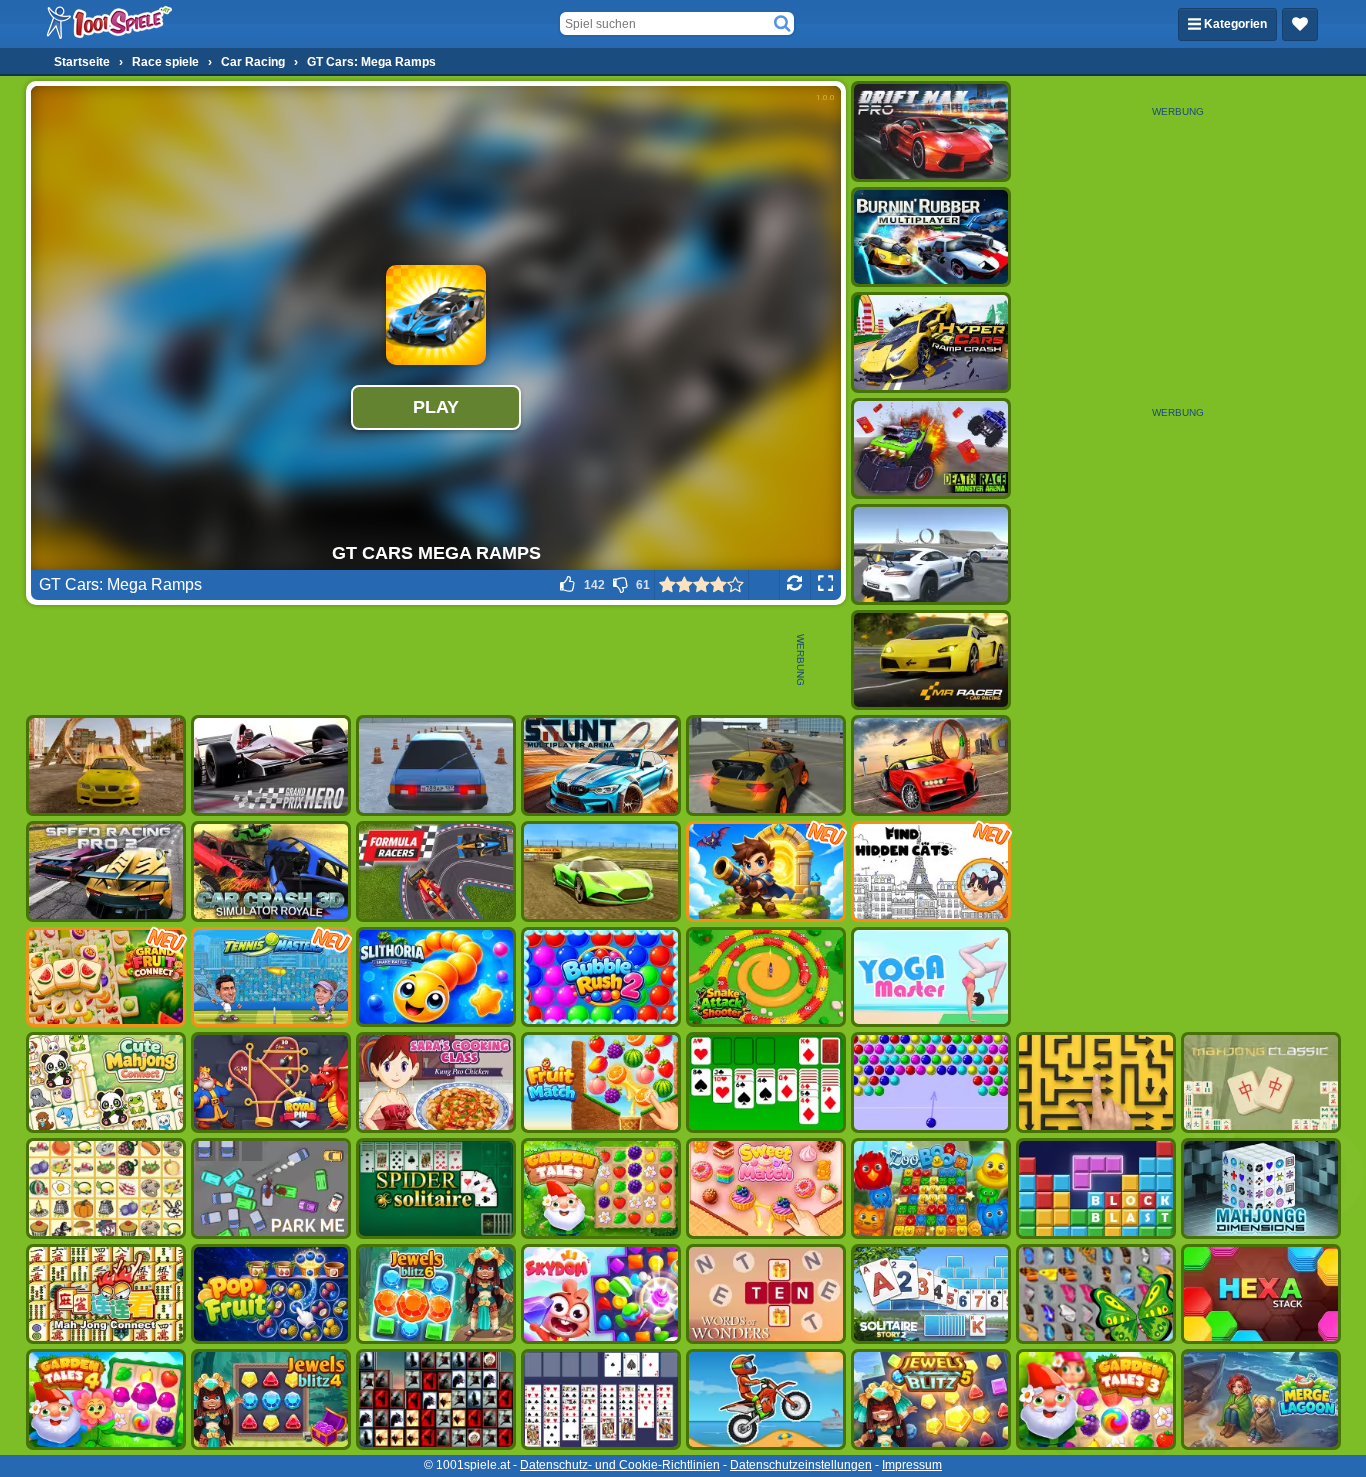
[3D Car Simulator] (766, 765)
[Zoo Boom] (931, 1188)
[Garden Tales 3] (1096, 1399)
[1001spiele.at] (110, 24)
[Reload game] (794, 585)
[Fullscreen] (825, 585)
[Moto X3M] (766, 1399)
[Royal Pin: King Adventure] (271, 1082)
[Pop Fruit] (271, 1294)
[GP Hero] (271, 765)
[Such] (782, 24)
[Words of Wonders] (766, 1294)
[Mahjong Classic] (1261, 1082)
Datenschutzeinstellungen (801, 1465)
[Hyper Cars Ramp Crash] (931, 342)
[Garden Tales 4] (106, 1399)
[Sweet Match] (766, 1188)
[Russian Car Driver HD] (436, 765)
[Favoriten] (1300, 24)
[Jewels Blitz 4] (271, 1399)
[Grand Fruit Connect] (106, 977)
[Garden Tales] (601, 1188)
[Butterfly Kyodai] (1096, 1294)
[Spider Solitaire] (436, 1188)
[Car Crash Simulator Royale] (271, 871)
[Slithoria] (436, 977)
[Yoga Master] (931, 977)
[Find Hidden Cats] (931, 871)
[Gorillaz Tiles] (436, 1399)
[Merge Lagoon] (1261, 1399)
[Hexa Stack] (1261, 1294)
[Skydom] (601, 1294)
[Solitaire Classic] (766, 1082)
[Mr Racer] (931, 660)
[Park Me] (271, 1188)
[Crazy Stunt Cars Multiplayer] (931, 554)
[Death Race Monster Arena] (931, 448)
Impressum (912, 1465)
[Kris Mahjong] (106, 1188)
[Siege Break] (766, 871)
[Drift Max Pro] (931, 131)
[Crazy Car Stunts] (106, 765)
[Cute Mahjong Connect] (106, 1082)
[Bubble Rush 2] (601, 977)
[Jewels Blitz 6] (436, 1294)
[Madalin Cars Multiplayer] (601, 871)
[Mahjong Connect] (106, 1294)
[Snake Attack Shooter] (766, 977)
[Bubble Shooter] (931, 1082)
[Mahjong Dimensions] (1261, 1188)
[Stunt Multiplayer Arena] (601, 765)
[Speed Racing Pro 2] (106, 871)
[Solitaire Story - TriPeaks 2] (931, 1294)
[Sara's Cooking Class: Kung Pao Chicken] (436, 1082)
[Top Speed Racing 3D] (931, 765)
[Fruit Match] (601, 1082)
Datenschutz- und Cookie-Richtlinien (620, 1465)
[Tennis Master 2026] (271, 977)
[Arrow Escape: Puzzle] (1096, 1082)
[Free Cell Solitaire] (601, 1399)
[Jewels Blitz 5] (931, 1399)
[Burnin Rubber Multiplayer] (931, 237)
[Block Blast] (1096, 1188)
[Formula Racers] (436, 871)
